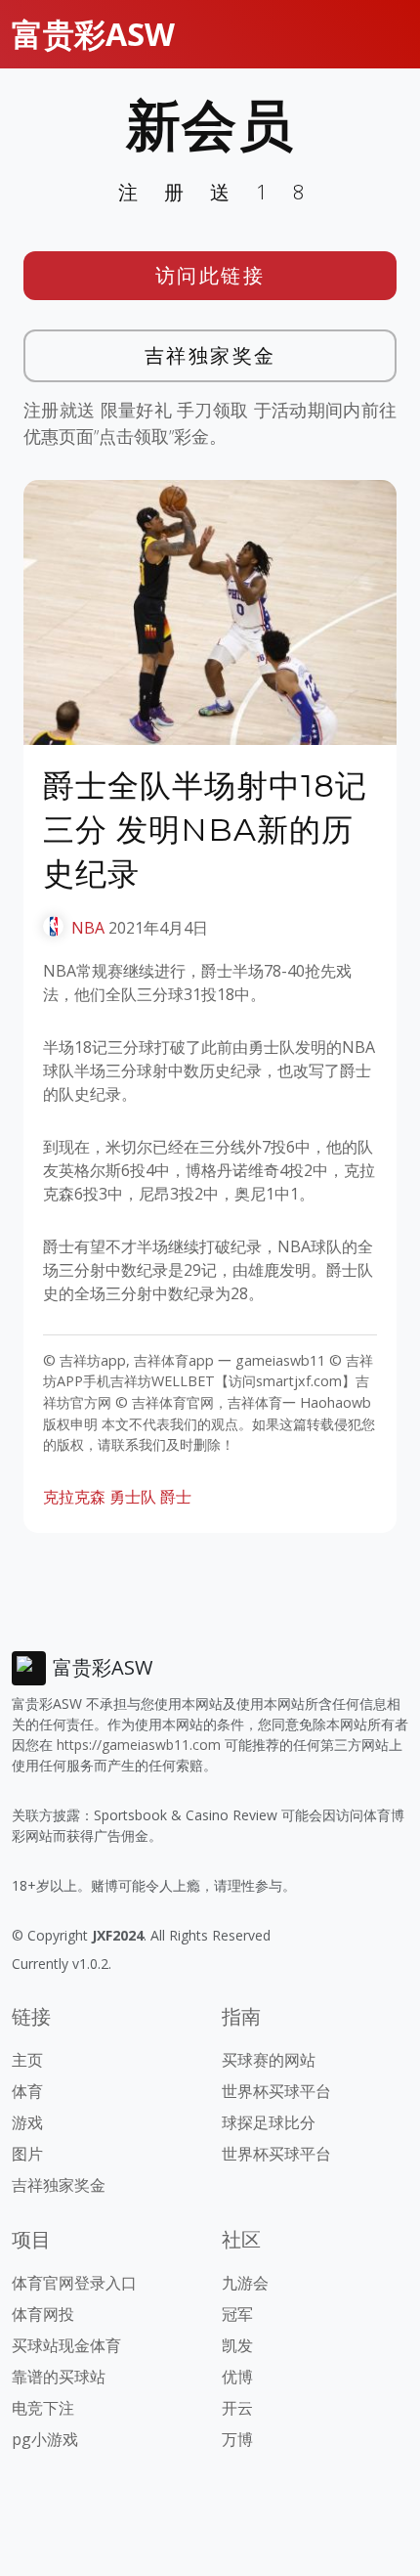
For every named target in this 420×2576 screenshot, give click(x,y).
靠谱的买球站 (59, 2377)
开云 (237, 2408)
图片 (27, 2154)
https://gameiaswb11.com (139, 1745)
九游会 (245, 2283)
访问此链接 (210, 275)
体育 (27, 2091)
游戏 (27, 2122)
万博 (237, 2439)
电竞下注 (43, 2408)
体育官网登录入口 (74, 2283)
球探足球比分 (269, 2122)
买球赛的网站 (269, 2060)
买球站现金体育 (66, 2345)
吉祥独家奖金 (210, 355)
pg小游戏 (45, 2439)
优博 (237, 2377)
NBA (88, 928)
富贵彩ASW (93, 34)
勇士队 (133, 1497)
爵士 (176, 1497)
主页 (27, 2060)
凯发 (237, 2345)
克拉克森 (74, 1497)
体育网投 (43, 2314)
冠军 (237, 2314)
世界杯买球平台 (276, 2091)
